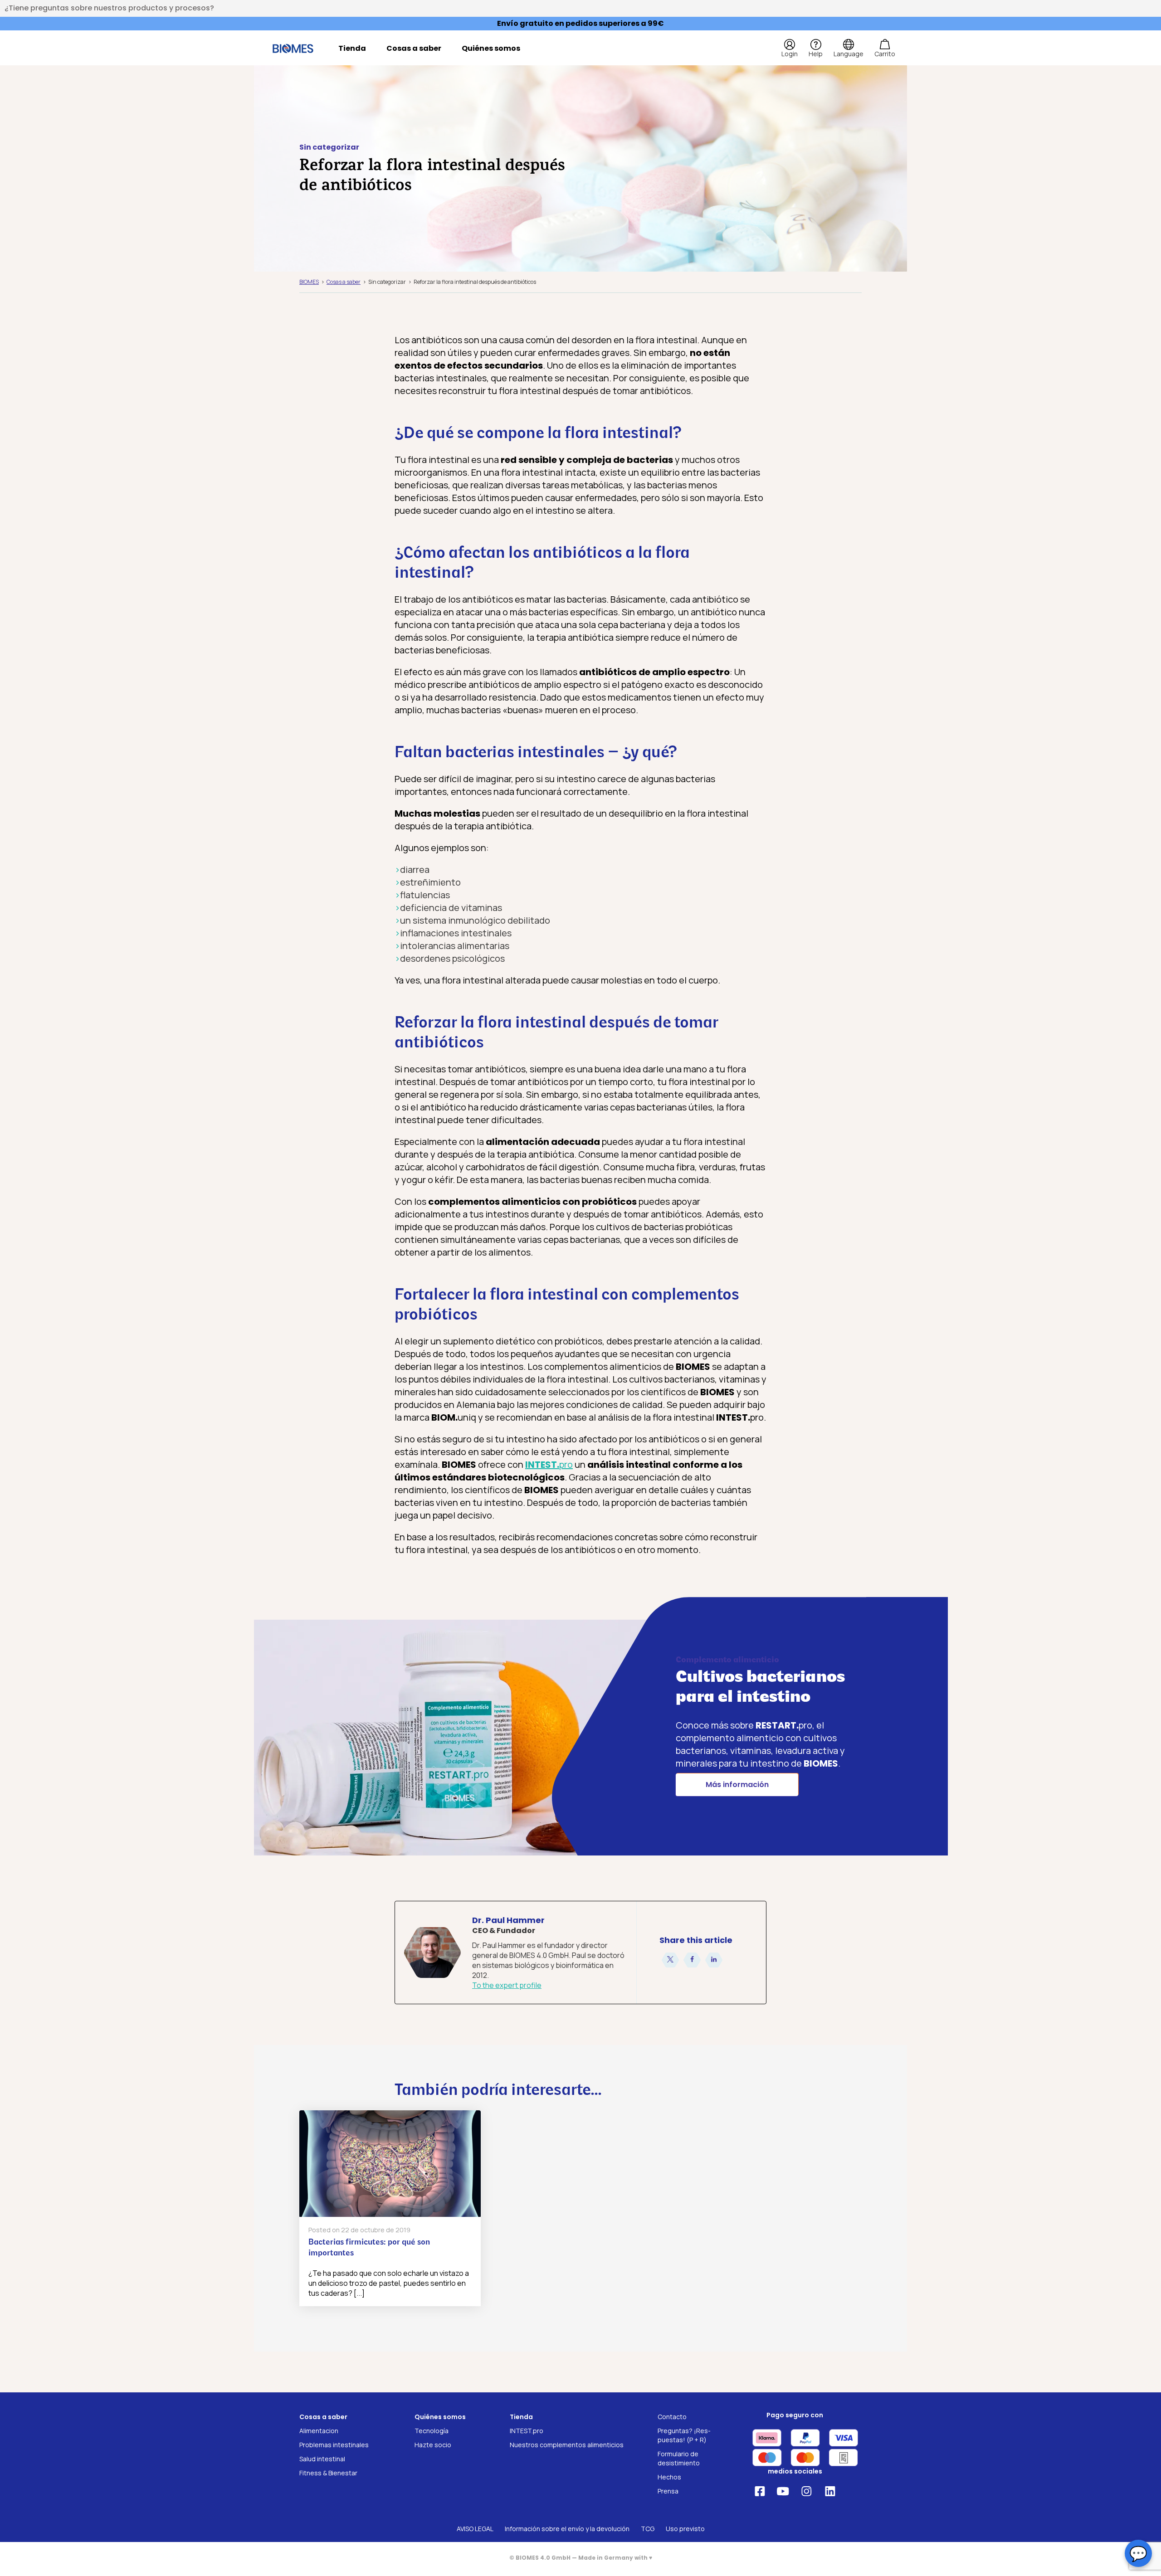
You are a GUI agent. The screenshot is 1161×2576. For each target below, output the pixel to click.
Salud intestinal (322, 2459)
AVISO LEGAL (475, 2529)
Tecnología (432, 2431)
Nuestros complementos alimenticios (567, 2445)
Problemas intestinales (334, 2445)
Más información (737, 1785)
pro (549, 1464)
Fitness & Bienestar (328, 2473)
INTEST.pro (527, 2431)
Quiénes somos (491, 48)
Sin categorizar (329, 147)
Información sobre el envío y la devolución (567, 2529)
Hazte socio (433, 2445)
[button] (670, 1960)
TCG (648, 2529)
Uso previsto (685, 2529)
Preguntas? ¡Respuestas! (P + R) (684, 2435)
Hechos (669, 2477)
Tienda (352, 48)
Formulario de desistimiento (679, 2458)
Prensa (668, 2491)
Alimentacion (319, 2431)
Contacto (672, 2417)
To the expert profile (507, 1985)
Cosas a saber (414, 48)
